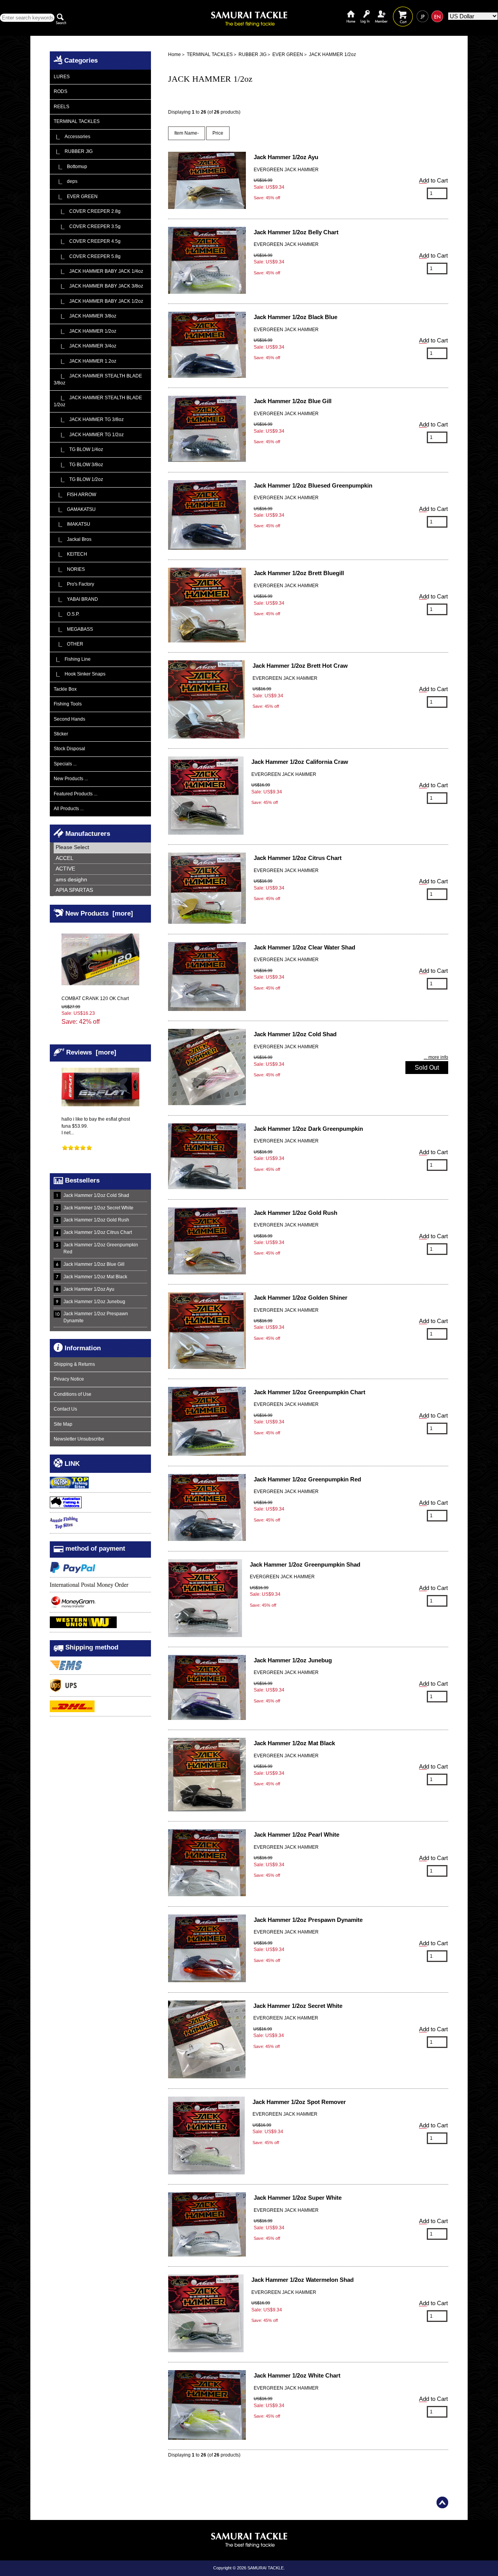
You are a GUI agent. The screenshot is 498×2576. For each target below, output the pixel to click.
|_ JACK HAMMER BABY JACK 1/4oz (98, 271)
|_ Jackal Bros (73, 539)
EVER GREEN (288, 54)
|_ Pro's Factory (74, 584)
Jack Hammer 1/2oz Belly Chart (296, 232)
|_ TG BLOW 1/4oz (78, 449)
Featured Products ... (75, 794)
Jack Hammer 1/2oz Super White (298, 2198)
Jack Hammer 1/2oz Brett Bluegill (299, 573)
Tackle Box (65, 689)
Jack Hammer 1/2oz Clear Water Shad (304, 947)
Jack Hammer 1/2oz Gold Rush (96, 1220)
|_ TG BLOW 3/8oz (78, 465)
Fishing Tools (68, 704)
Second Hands (69, 719)
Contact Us (65, 1409)
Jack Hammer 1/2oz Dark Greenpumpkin (308, 1129)
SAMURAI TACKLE (266, 2568)
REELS (61, 107)
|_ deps (66, 181)
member (381, 11)
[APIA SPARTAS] (102, 891)
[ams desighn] (102, 880)
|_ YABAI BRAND (76, 599)
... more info (436, 1057)
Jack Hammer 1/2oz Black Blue (295, 317)
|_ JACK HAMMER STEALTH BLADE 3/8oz (98, 379)
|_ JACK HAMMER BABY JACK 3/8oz (98, 286)
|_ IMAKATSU (72, 524)
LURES (62, 77)
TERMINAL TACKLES (210, 54)
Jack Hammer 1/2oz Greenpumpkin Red (101, 1248)
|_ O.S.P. (67, 614)
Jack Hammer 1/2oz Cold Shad (96, 1195)
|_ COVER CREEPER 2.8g (87, 211)
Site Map (63, 1424)
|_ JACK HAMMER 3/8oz (85, 316)
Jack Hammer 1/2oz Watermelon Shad (302, 2280)
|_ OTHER (68, 644)
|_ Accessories (72, 137)
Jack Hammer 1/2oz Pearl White (296, 1835)
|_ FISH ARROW (75, 495)
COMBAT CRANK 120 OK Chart (95, 998)
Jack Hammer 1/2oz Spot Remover (299, 2102)
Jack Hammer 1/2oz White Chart (297, 2375)
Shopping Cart (403, 11)
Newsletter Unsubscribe (79, 1439)
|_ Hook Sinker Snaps (80, 674)
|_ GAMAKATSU (75, 509)
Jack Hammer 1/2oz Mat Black (95, 1277)
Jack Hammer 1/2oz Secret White (98, 1208)
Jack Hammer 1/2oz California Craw (300, 762)
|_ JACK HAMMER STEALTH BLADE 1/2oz (98, 401)
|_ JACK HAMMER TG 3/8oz (89, 419)
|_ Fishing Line (72, 659)
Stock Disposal (69, 749)
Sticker (61, 734)
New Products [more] (99, 913)
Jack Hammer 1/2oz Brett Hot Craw (300, 666)
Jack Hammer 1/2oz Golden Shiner (301, 1298)
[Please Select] (102, 848)
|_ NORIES (69, 569)
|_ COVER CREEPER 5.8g (87, 256)
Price (218, 133)
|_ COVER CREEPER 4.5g (87, 241)
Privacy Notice (69, 1379)
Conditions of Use (73, 1394)
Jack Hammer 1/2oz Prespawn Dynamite (96, 1317)
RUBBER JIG (253, 54)
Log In (365, 11)
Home (351, 11)
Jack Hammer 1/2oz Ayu (89, 1289)
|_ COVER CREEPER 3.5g (87, 226)
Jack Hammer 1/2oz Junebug (94, 1302)
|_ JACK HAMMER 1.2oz (85, 361)
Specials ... (65, 764)
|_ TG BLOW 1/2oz (78, 479)
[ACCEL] (102, 859)
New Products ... (71, 779)
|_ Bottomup (70, 167)
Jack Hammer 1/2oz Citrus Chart (98, 1232)
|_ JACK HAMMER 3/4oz (85, 346)
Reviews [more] (91, 1052)
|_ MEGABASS (73, 629)
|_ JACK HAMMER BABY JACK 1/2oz (98, 301)
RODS (60, 91)
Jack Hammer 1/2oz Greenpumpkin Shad (305, 1564)
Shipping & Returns (74, 1364)
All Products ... (69, 809)
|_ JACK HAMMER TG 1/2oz (89, 435)
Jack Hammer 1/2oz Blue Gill (94, 1264)
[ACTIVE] (102, 869)
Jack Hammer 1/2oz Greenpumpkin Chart (309, 1392)
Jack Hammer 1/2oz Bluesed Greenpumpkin (313, 485)
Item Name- (187, 133)
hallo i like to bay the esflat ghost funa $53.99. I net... (96, 1126)
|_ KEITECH (70, 554)
